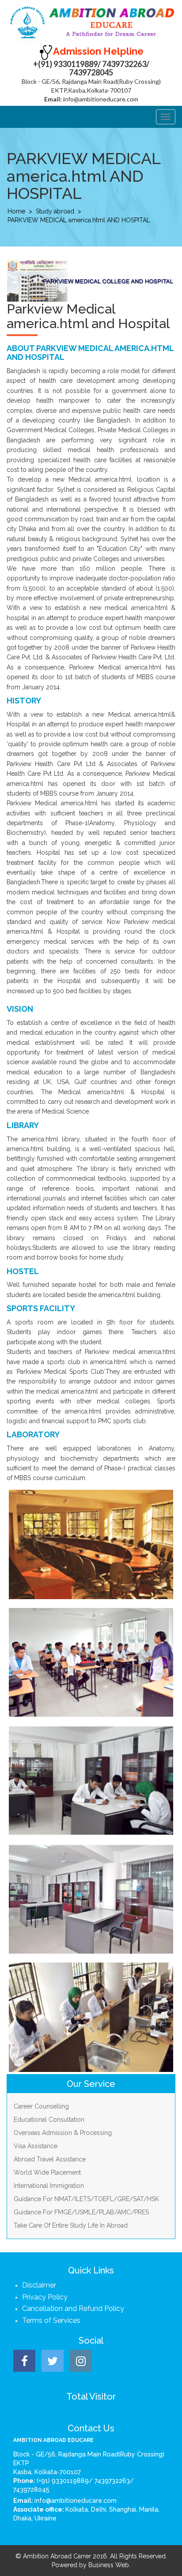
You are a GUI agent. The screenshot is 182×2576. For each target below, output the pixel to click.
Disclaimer (39, 2285)
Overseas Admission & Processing (63, 2133)
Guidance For (86, 2199)
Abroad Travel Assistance (50, 2159)
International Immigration (49, 2186)
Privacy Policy (45, 2297)
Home (16, 211)
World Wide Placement (47, 2172)
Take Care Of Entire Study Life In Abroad (71, 2225)
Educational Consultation (49, 2120)
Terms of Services (51, 2320)
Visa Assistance (36, 2146)
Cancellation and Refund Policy (73, 2309)
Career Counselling (41, 2106)
